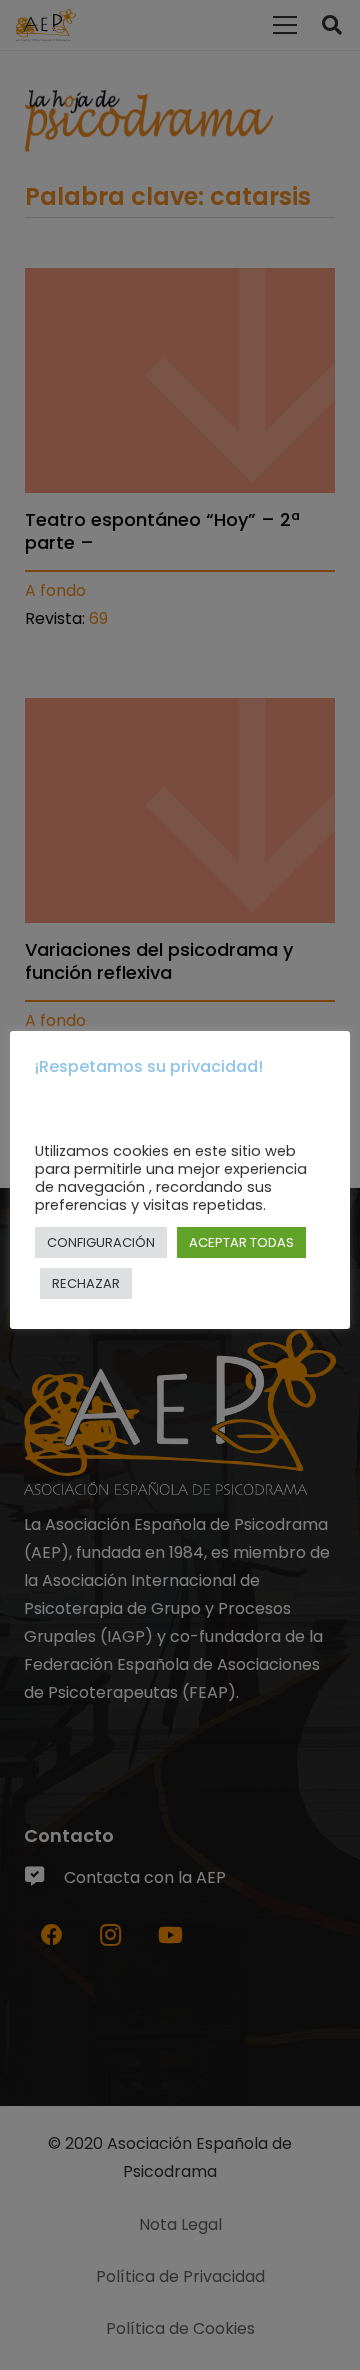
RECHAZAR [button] (86, 1283)
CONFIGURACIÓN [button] (101, 1242)
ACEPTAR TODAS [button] (241, 1242)
